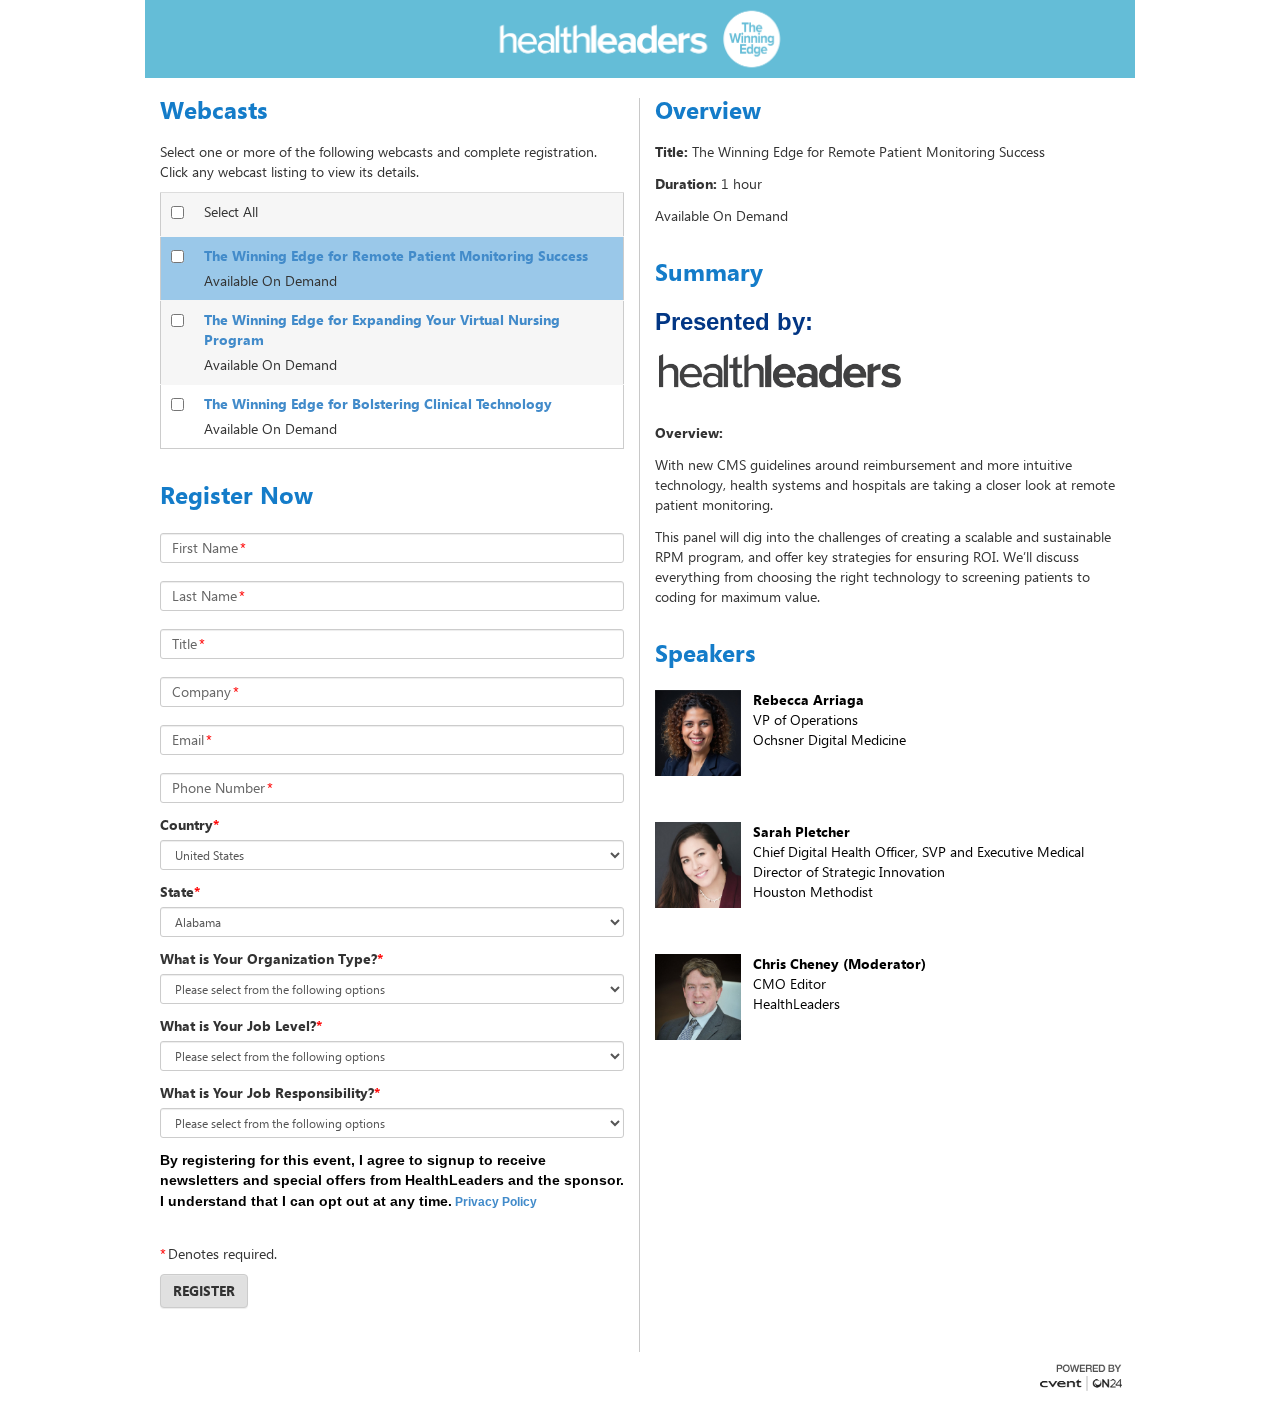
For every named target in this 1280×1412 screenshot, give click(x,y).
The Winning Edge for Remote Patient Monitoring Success (396, 255)
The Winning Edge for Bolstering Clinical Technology (378, 403)
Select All (231, 211)
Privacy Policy (496, 1202)
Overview (708, 110)
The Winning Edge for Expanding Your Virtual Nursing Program (382, 329)
